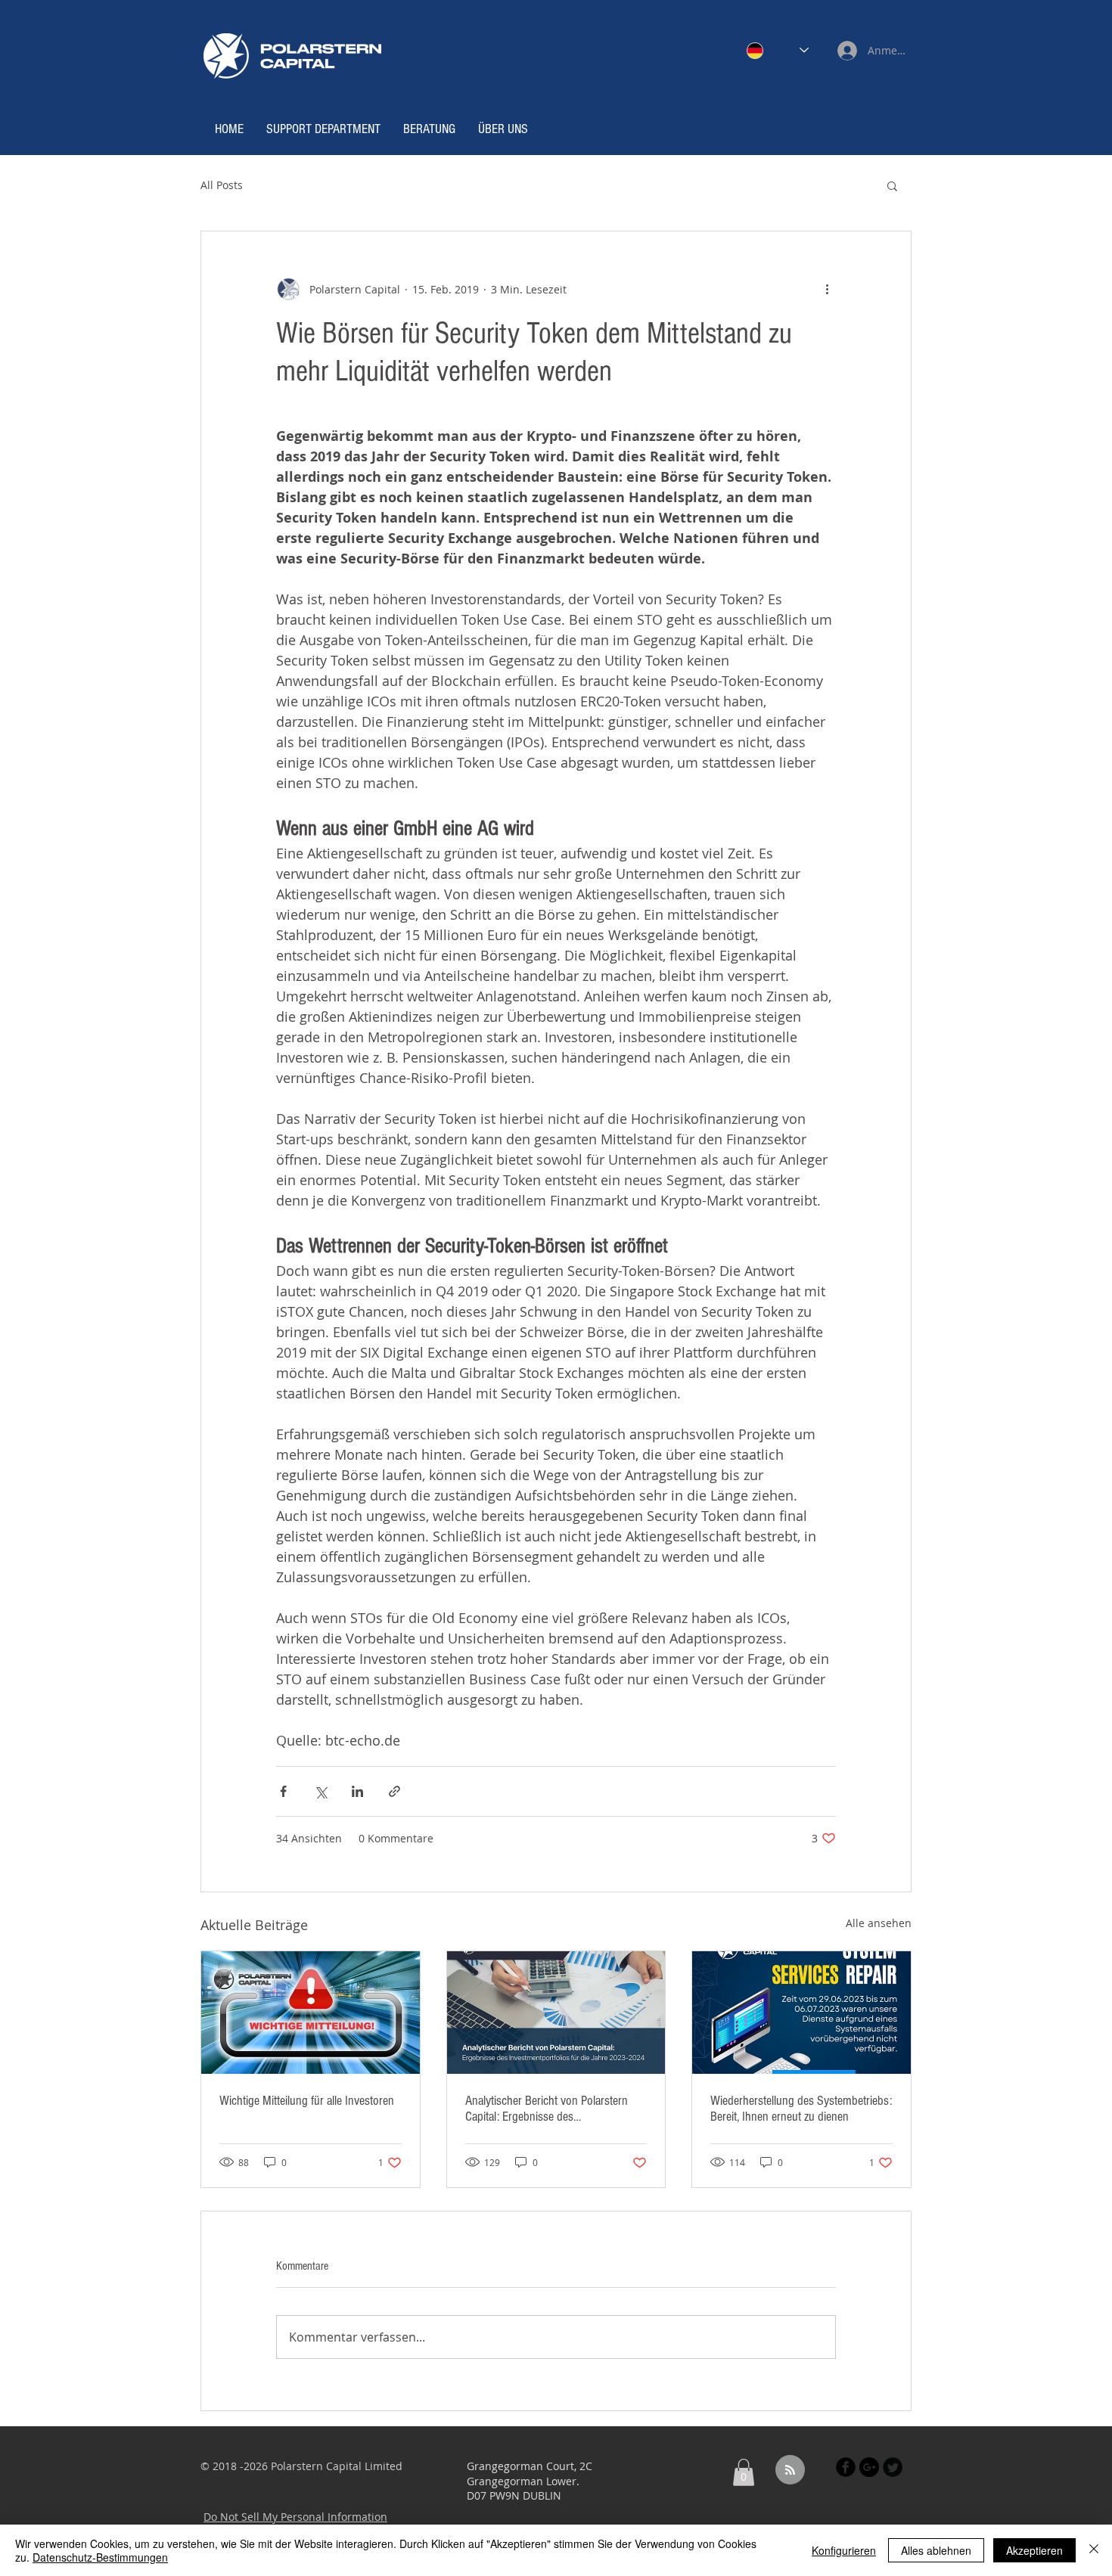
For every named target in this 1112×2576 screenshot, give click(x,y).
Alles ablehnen (936, 2550)
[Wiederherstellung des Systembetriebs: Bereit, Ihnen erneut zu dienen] (801, 2013)
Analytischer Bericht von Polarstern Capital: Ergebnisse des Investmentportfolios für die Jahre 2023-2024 (547, 2109)
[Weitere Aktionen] (827, 289)
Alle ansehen (879, 1923)
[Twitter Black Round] (893, 2467)
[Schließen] (1094, 2550)
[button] (892, 185)
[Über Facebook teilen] (283, 1791)
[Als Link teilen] (394, 1791)
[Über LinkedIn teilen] (357, 1791)
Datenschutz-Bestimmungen (100, 2557)
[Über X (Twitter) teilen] (320, 1791)
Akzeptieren (1034, 2550)
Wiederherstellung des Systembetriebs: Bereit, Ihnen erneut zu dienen (801, 2109)
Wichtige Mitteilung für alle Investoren (307, 2101)
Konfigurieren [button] (844, 2550)
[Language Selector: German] (778, 50)
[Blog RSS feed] (790, 2470)
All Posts (222, 185)
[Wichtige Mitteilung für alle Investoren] (311, 2013)
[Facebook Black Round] (846, 2467)
